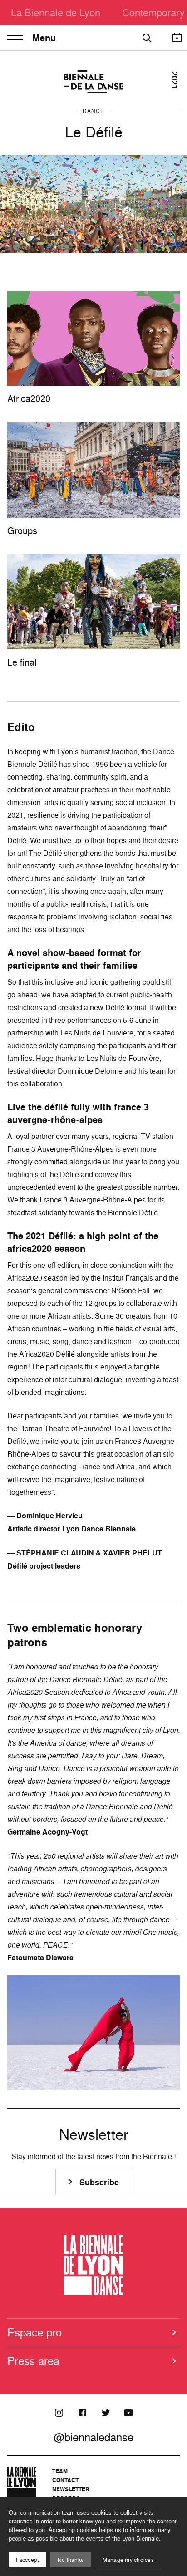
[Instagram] (59, 2413)
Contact (65, 2480)
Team (60, 2471)
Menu (44, 38)
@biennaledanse (93, 2437)
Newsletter (71, 2489)
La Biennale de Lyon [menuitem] (56, 12)
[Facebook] (82, 2413)
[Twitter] (105, 2413)
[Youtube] (128, 2413)
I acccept (27, 2560)
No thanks (71, 2560)
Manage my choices (128, 2560)
